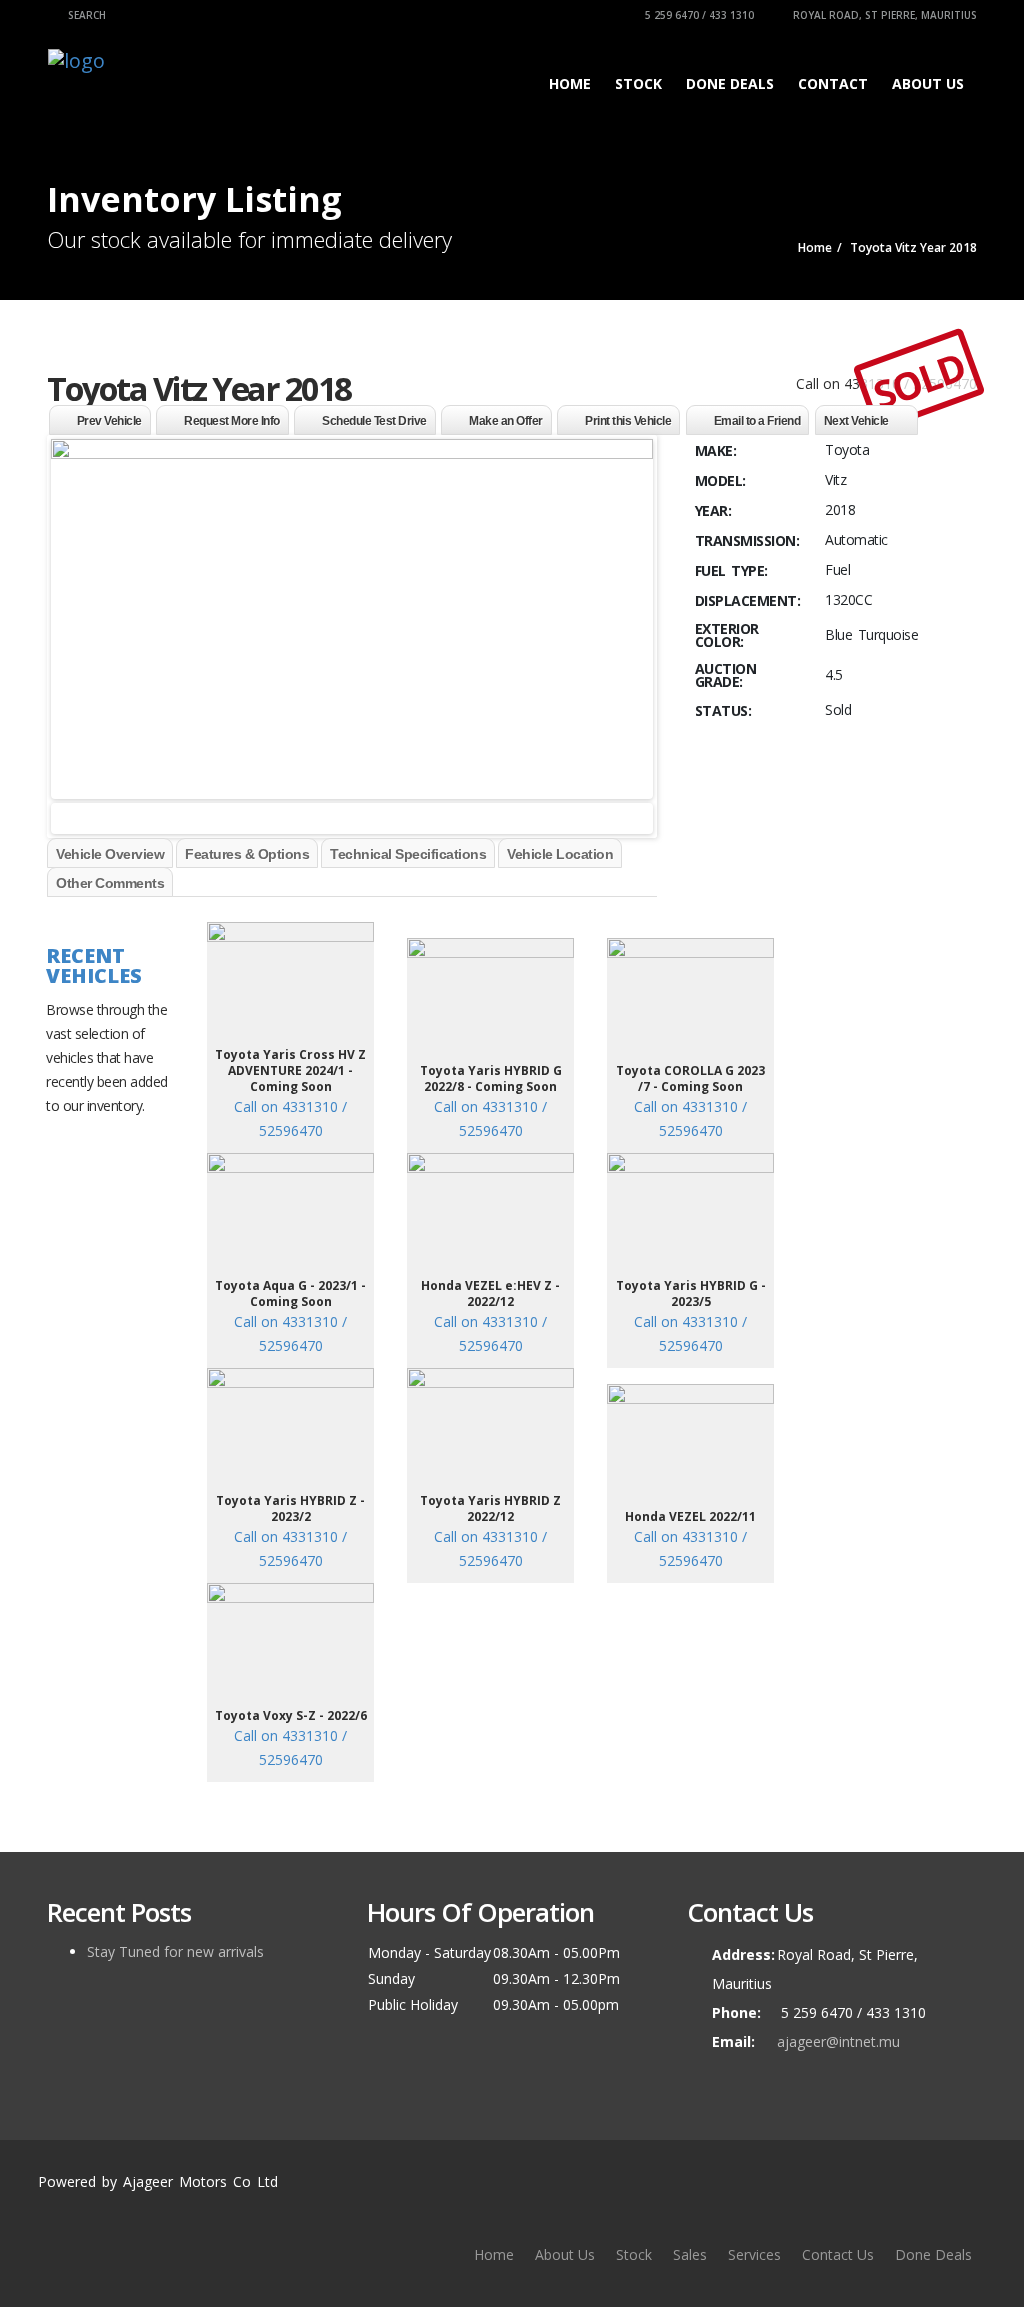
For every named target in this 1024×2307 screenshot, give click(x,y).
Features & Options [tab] (247, 854)
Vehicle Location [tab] (560, 854)
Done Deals (730, 83)
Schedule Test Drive (374, 421)
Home (570, 83)
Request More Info (232, 421)
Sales (690, 2254)
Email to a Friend (757, 421)
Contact (833, 83)
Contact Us (838, 2254)
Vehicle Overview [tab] (110, 854)
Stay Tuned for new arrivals (175, 1951)
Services (754, 2254)
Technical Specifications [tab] (408, 854)
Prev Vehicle (109, 421)
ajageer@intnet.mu (838, 2041)
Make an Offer (506, 421)
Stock (638, 83)
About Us (928, 83)
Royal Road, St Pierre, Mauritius (883, 15)
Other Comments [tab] (110, 883)
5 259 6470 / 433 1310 (698, 15)
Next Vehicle (856, 421)
